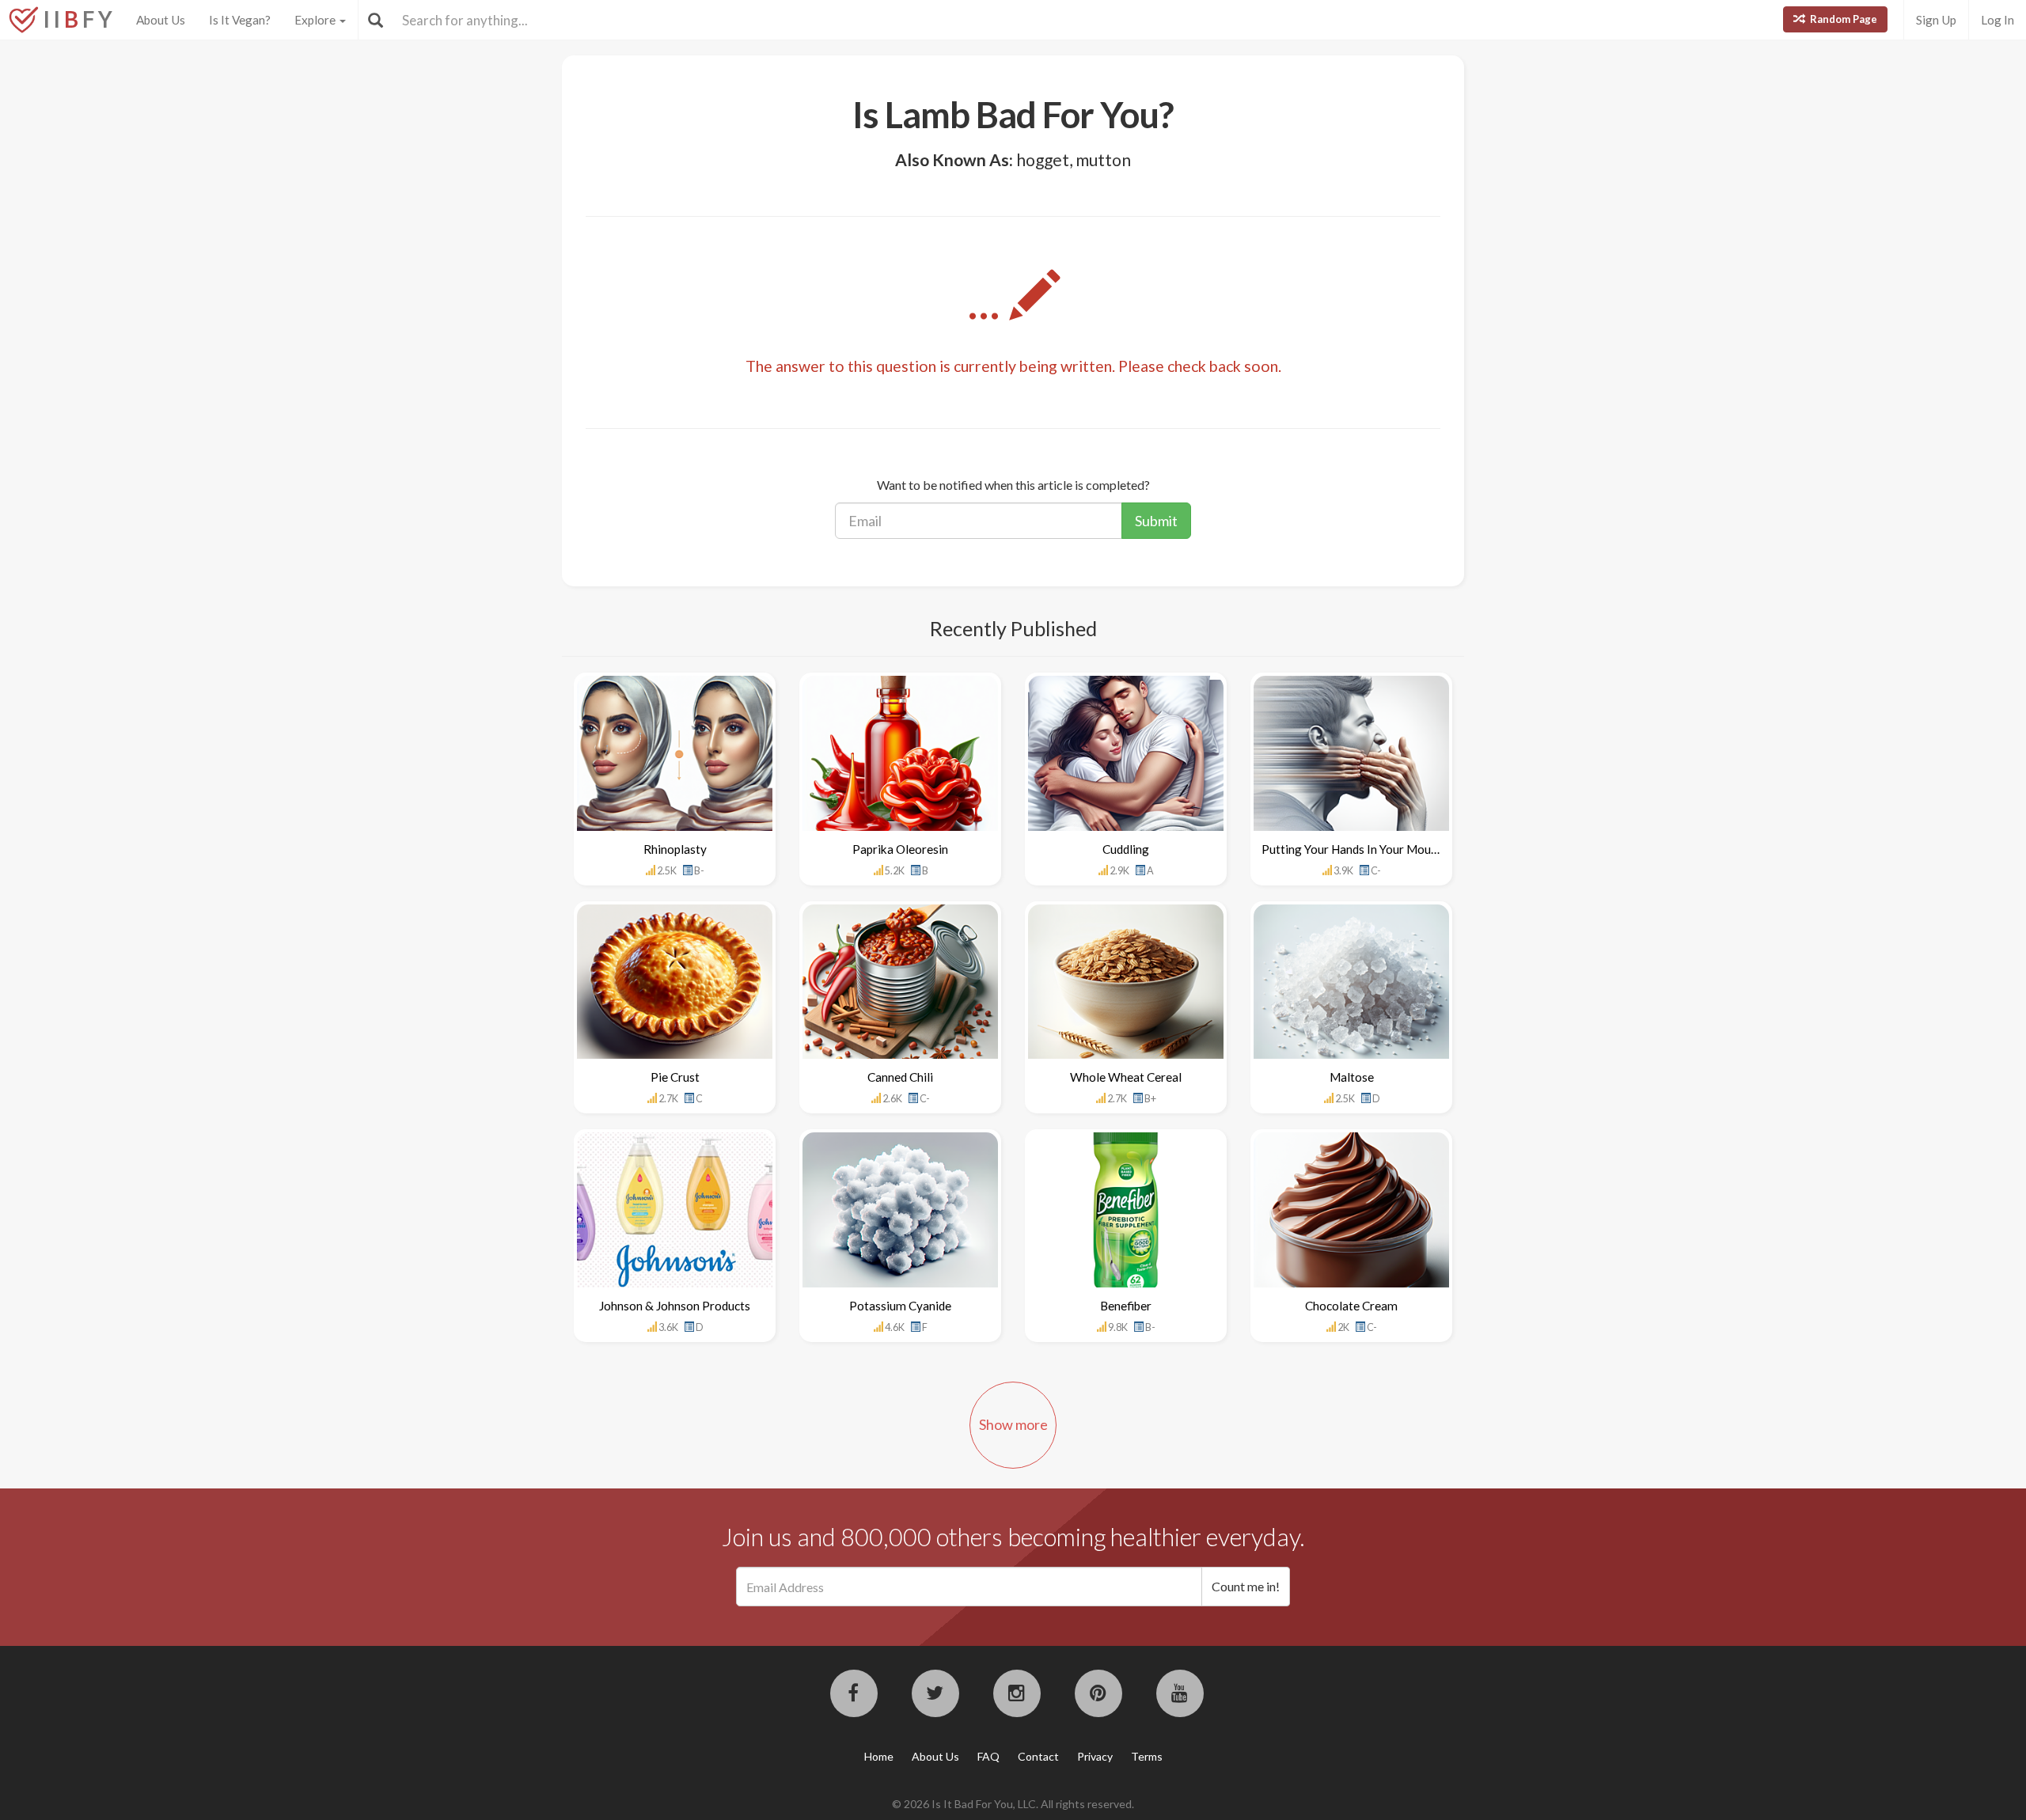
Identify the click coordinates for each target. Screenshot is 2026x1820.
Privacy (1095, 1756)
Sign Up (1936, 20)
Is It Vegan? (240, 20)
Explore (316, 20)
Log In (1998, 20)
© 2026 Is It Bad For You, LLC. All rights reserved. (1013, 1804)
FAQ (988, 1756)
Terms (1147, 1756)
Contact (1038, 1756)
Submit (1156, 521)
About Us (161, 20)
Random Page (1842, 19)
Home (879, 1756)
